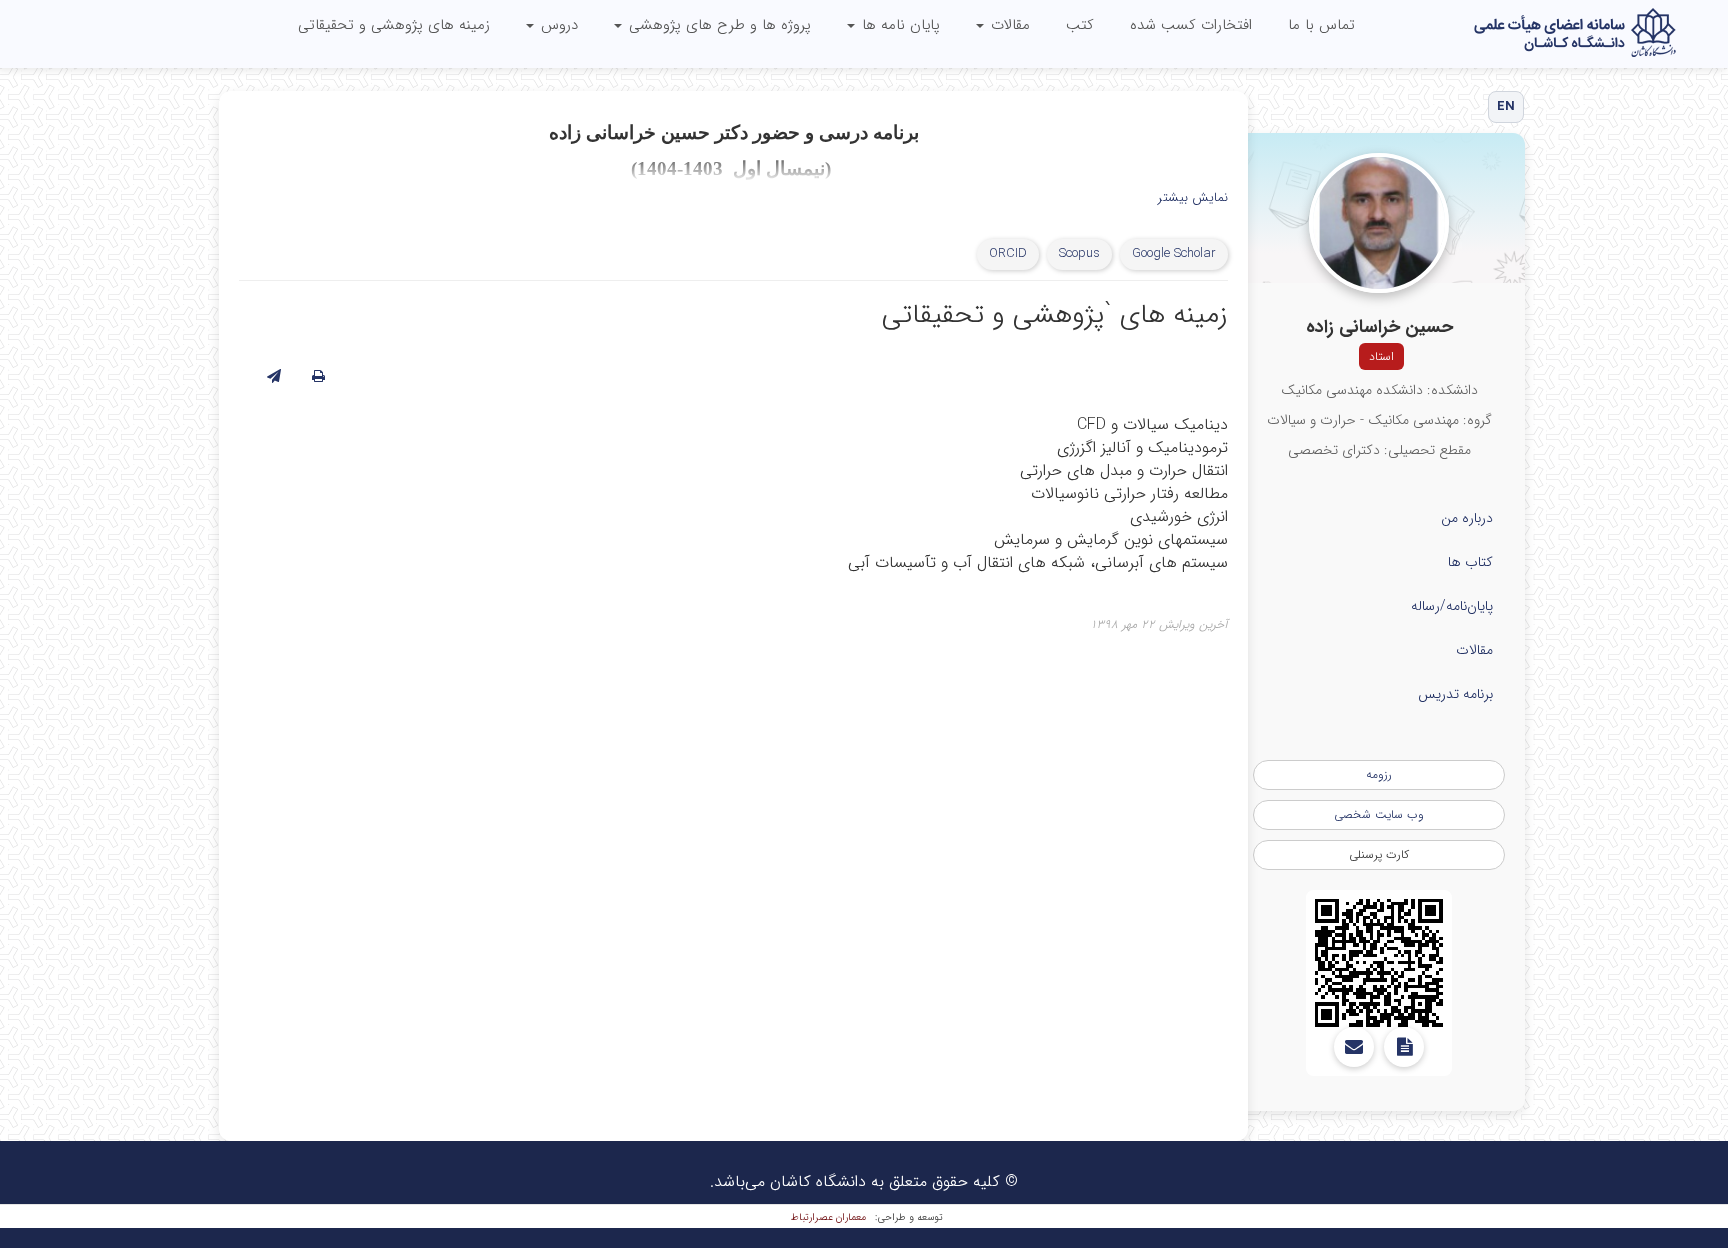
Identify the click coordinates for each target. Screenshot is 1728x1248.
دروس (557, 25)
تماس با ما (1321, 25)
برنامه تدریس (1455, 694)
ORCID (1008, 253)
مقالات (1008, 25)
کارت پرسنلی (1379, 854)
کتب (1080, 25)
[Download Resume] (1404, 1047)
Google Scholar (1174, 253)
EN (1506, 106)
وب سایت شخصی (1379, 814)
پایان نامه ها (898, 25)
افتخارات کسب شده (1191, 25)
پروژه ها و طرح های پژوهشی (717, 25)
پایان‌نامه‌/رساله (1452, 606)
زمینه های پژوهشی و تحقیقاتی (394, 25)
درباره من (1467, 518)
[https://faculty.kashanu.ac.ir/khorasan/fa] (1379, 963)
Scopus (1079, 253)
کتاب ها (1470, 562)
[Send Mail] (1354, 1047)
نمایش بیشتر (1193, 198)
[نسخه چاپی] (318, 377)
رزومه (1379, 774)
